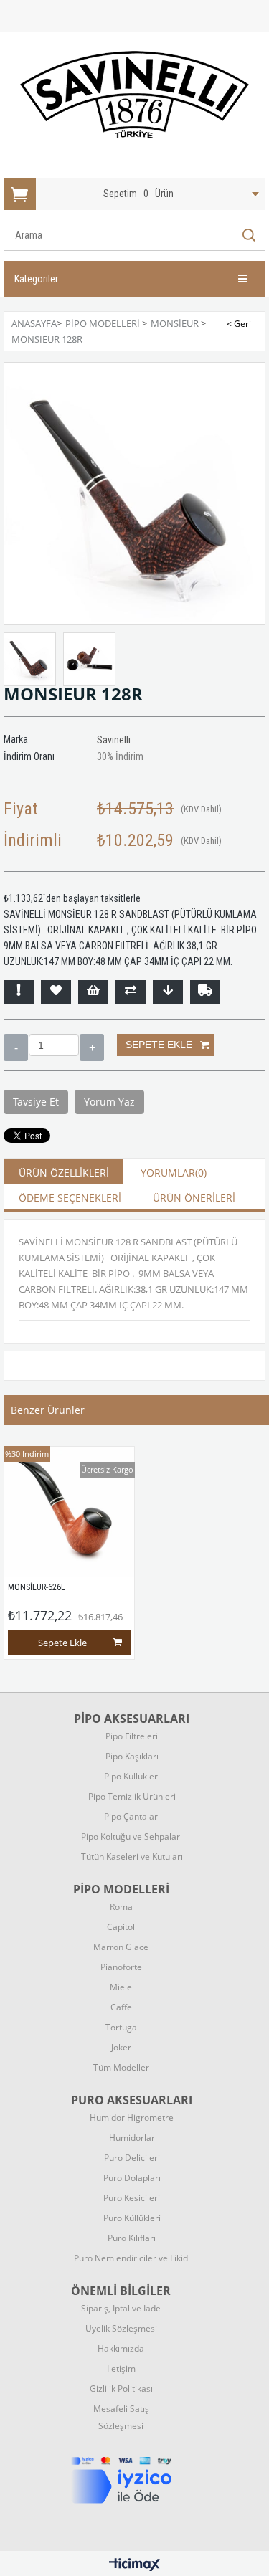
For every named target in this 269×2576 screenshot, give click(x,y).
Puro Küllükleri (132, 2218)
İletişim (121, 2368)
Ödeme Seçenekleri (70, 1198)
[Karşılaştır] (131, 992)
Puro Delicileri (132, 2158)
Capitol (121, 1927)
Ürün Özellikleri (64, 1173)
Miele (121, 1987)
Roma (121, 1907)
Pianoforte (121, 1967)
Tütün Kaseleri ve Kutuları (132, 1857)
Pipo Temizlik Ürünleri (132, 1796)
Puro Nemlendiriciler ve (132, 2258)
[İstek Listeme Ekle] (93, 992)
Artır (92, 1047)
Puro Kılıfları (132, 2238)
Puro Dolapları (132, 2178)
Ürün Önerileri (194, 1198)
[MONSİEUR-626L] (69, 1512)
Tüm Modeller (121, 2067)
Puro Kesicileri (132, 2198)
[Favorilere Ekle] (56, 992)
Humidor (132, 2118)
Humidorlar (132, 2138)
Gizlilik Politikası (121, 2389)
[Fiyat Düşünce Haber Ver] (168, 992)
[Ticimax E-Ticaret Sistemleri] (134, 2565)
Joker (121, 2047)
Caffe (121, 2007)
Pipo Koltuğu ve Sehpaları (132, 1836)
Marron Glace (121, 1947)
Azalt (16, 1047)
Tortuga (121, 2027)
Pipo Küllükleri (132, 1776)
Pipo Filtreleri (132, 1736)
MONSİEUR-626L (37, 1587)
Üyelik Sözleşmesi (121, 2328)
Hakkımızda (121, 2348)
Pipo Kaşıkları (132, 1756)
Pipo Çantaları (132, 1816)
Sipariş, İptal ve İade (121, 2308)
